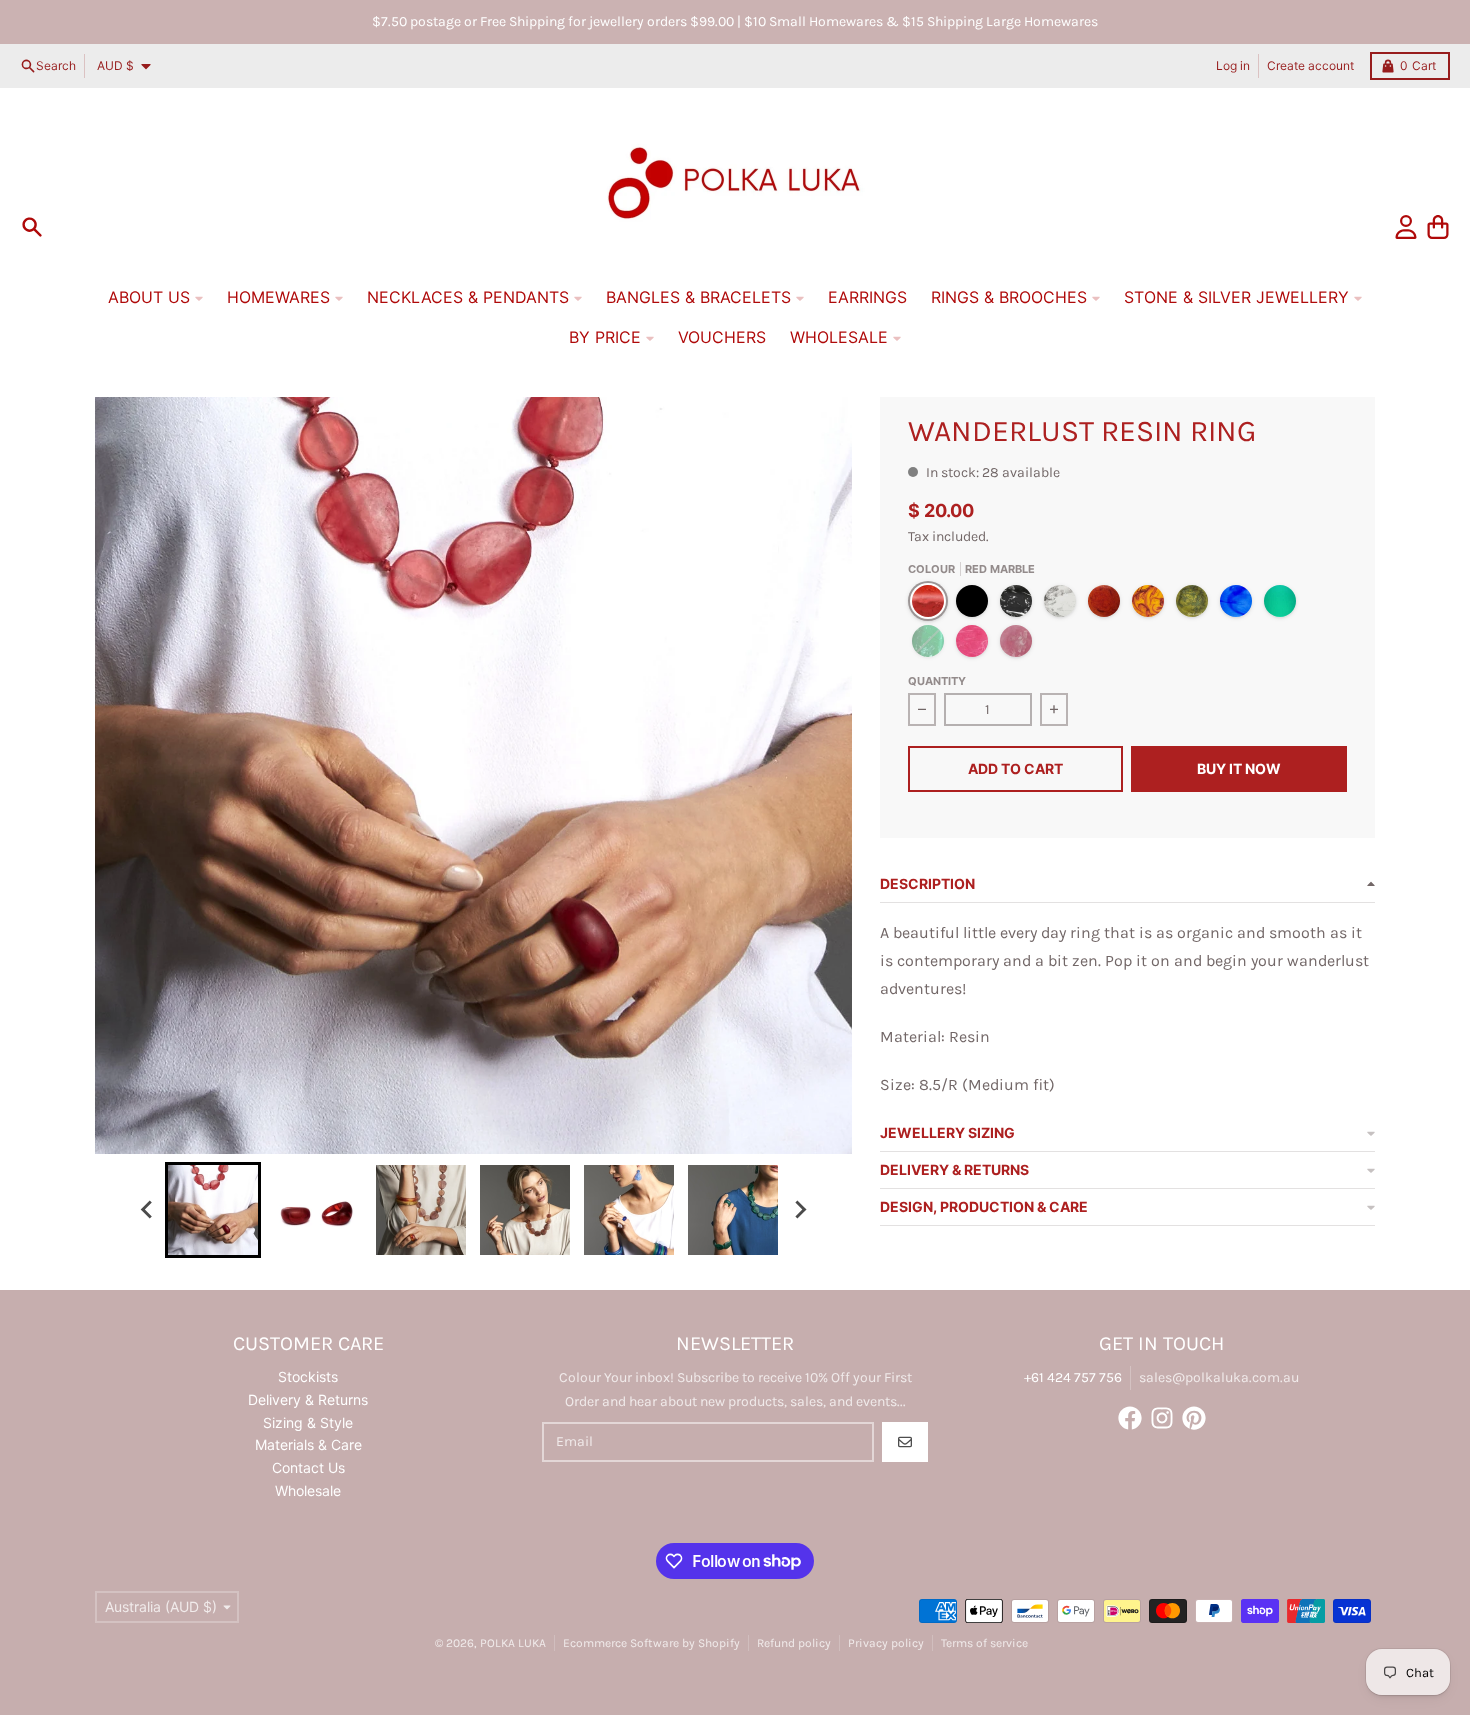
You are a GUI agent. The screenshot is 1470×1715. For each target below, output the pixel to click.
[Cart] (1438, 227)
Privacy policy (886, 1643)
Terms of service (984, 1643)
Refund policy (794, 1643)
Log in (1233, 65)
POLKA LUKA (513, 1643)
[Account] (1406, 227)
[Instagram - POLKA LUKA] (1162, 1418)
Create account (1310, 65)
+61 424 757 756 (1073, 1377)
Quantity (937, 681)
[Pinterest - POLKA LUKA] (1194, 1418)
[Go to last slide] (147, 1210)
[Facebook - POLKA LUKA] (1130, 1418)
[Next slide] (799, 1210)
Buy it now (1239, 768)
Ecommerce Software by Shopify (651, 1643)
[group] (213, 1210)
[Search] (32, 227)
